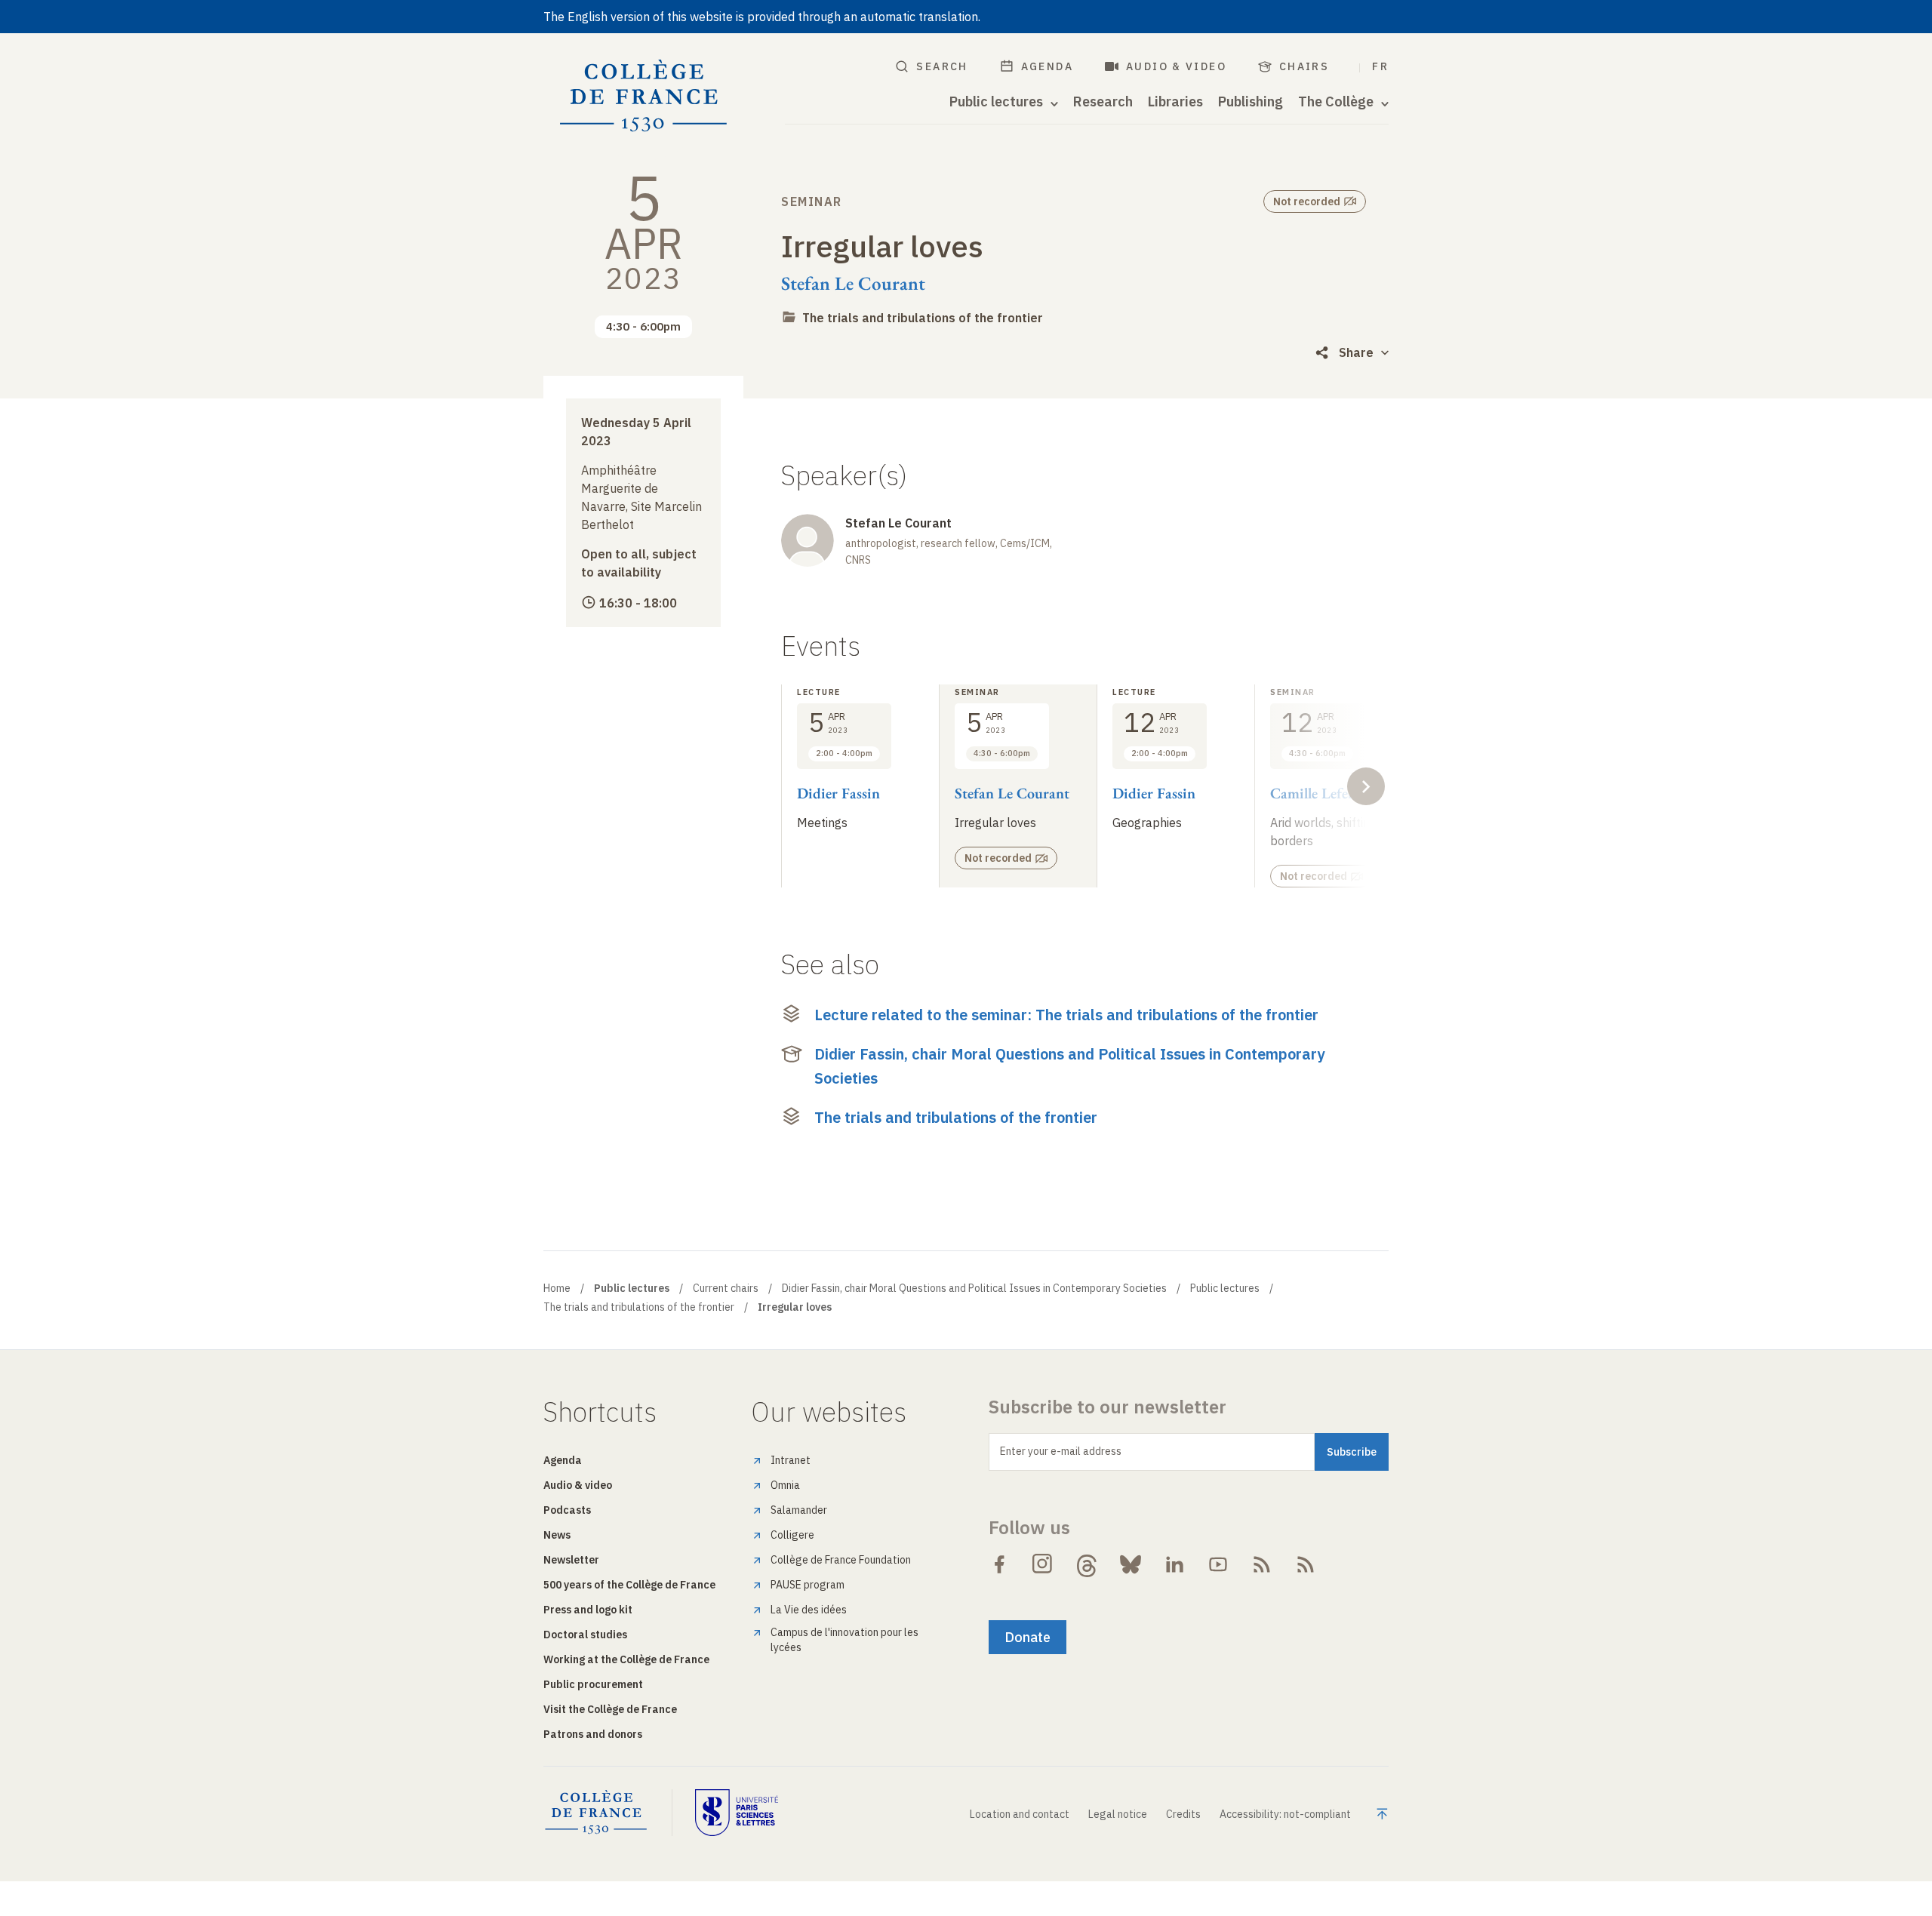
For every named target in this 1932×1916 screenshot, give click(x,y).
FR (1380, 66)
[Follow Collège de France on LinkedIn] (1174, 1564)
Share (1356, 352)
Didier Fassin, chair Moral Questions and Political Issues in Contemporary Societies (1069, 1066)
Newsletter (571, 1560)
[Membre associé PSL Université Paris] (737, 1813)
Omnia (785, 1485)
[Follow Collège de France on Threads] (1087, 1564)
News (557, 1535)
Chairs (1304, 66)
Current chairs (726, 1288)
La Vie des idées (809, 1610)
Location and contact (1020, 1814)
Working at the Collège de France (626, 1659)
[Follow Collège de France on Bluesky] (1131, 1564)
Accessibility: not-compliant (1285, 1814)
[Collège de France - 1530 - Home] (644, 96)
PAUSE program (808, 1585)
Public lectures (1225, 1288)
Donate (1028, 1637)
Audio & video (1176, 66)
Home (557, 1288)
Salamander (799, 1510)
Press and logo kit (588, 1610)
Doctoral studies (585, 1635)
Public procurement (593, 1684)
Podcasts (567, 1510)
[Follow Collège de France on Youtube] (1218, 1564)
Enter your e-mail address (1061, 1451)
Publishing (1251, 102)
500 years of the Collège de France (629, 1585)
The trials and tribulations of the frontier (923, 318)
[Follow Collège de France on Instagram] (1043, 1564)
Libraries (1175, 102)
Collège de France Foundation (841, 1560)
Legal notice (1118, 1814)
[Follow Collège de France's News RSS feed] (1262, 1564)
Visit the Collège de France (610, 1709)
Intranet (791, 1460)
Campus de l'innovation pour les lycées (844, 1640)
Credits (1183, 1814)
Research (1103, 102)
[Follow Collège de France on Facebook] (999, 1564)
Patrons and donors (593, 1734)
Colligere (792, 1535)
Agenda (1047, 66)
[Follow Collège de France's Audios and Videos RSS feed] (1306, 1564)
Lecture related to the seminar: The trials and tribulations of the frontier (1066, 1015)
